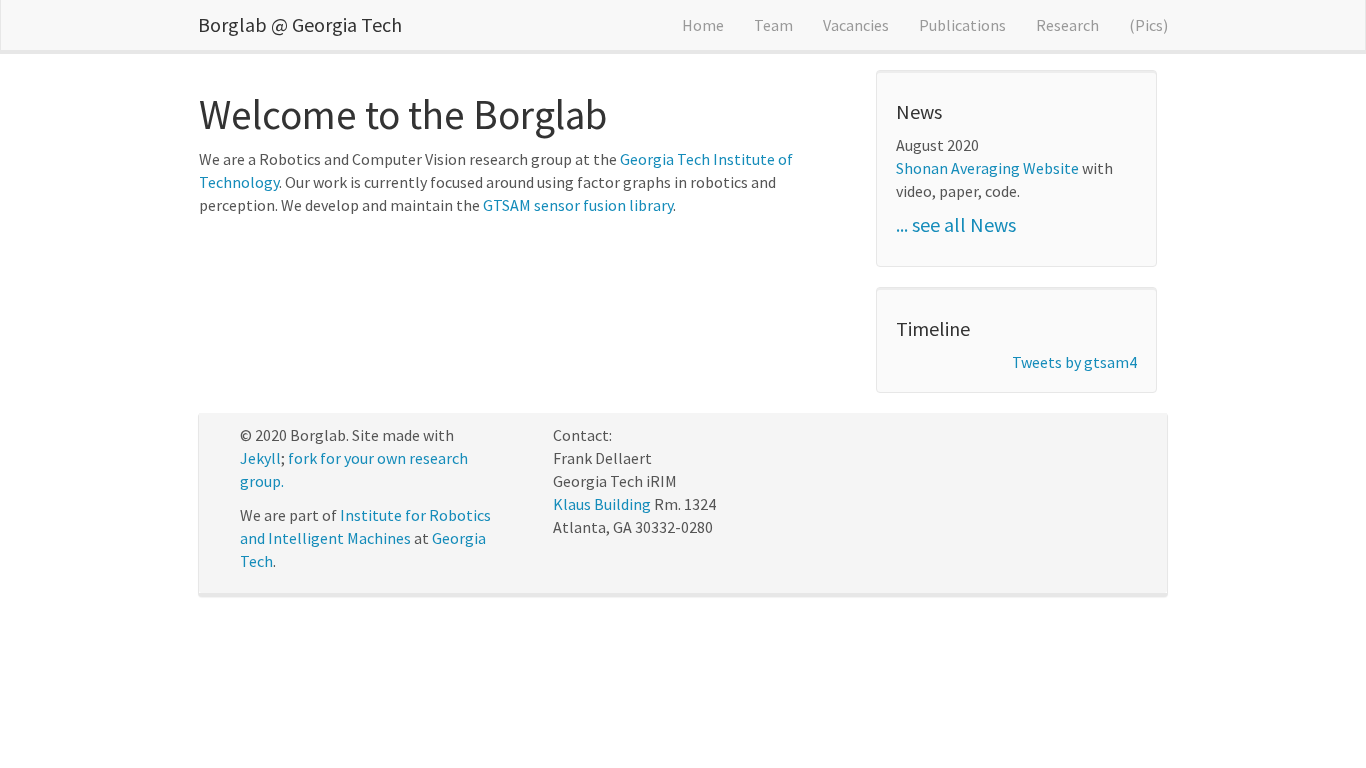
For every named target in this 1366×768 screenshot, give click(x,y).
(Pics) (1148, 25)
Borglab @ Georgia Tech (300, 24)
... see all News (956, 224)
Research (1067, 25)
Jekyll (260, 458)
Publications (962, 25)
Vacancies (856, 25)
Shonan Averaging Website (987, 168)
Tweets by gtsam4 (1074, 362)
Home (703, 25)
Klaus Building (602, 504)
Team (773, 25)
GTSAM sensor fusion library (578, 205)
